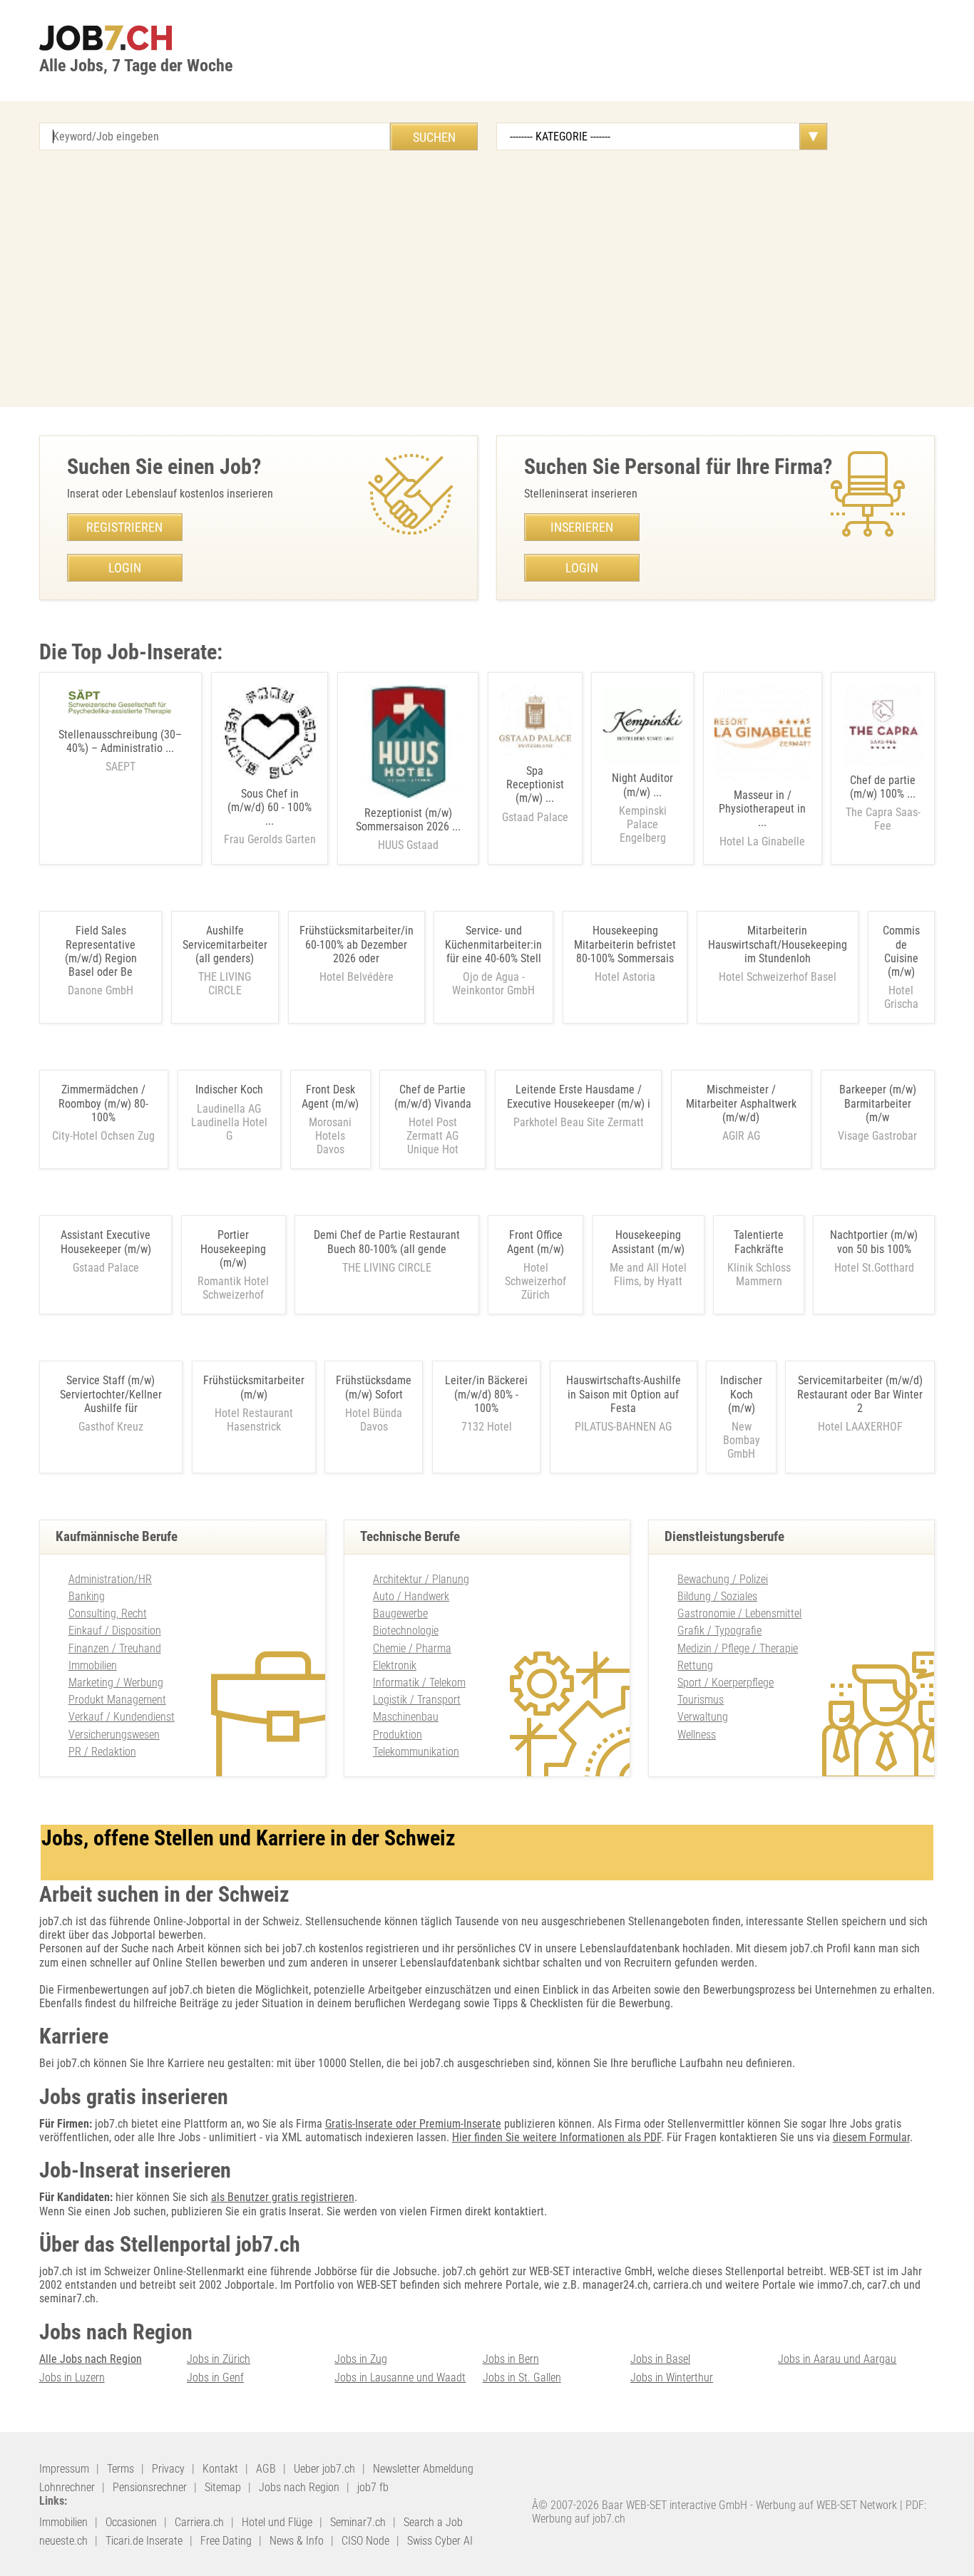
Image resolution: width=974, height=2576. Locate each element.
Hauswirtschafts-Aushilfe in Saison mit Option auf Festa (624, 1394)
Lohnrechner (67, 2487)
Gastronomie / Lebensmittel (739, 1613)
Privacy (168, 2469)
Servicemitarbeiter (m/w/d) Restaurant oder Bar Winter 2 (860, 1394)
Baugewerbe (400, 1613)
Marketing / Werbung (116, 1683)
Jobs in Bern (511, 2359)
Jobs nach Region (299, 2487)
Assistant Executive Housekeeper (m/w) (106, 1242)
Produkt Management (117, 1700)
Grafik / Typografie (719, 1630)
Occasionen (131, 2522)
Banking (87, 1596)
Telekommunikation (416, 1752)
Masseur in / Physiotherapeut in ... (762, 818)
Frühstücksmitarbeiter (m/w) (254, 1387)
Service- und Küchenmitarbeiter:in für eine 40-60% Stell (493, 944)
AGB (266, 2469)
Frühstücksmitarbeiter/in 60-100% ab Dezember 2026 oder (357, 944)
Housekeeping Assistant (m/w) (648, 1242)
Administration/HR (110, 1579)
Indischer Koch (229, 1089)
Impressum (64, 2469)
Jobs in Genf (215, 2377)
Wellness (697, 1735)
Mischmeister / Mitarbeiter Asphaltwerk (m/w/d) (741, 1103)
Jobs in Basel (660, 2359)
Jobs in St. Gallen (522, 2377)
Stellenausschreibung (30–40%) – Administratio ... (120, 751)
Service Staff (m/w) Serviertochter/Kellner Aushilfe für (111, 1394)
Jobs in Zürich (219, 2359)
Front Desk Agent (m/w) (330, 1096)
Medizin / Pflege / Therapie (738, 1648)
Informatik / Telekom (419, 1683)
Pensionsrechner (150, 2487)
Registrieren (124, 527)
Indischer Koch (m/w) (741, 1394)
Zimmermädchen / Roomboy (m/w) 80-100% (103, 1103)
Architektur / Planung (421, 1579)
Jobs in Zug (361, 2359)
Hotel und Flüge (277, 2522)
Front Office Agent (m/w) (535, 1242)
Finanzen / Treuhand (115, 1648)
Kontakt (220, 2469)
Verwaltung (703, 1717)
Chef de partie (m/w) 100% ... (883, 803)
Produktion (398, 1735)
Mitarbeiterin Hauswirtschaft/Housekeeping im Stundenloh (778, 944)
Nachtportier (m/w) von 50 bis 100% (874, 1242)
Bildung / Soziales (717, 1596)
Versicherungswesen (114, 1735)
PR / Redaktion (102, 1752)
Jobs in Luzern (72, 2377)
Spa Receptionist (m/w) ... (535, 794)
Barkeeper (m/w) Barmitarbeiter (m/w (878, 1103)
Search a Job (433, 2522)
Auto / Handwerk (411, 1596)
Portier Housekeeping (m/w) (233, 1248)
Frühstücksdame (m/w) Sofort (374, 1387)
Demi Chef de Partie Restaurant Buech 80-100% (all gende (387, 1242)
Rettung (695, 1665)
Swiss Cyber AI (440, 2541)
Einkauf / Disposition (115, 1630)
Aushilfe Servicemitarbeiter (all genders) (225, 944)
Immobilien (93, 1665)
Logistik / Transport (417, 1700)
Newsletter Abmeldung (423, 2469)
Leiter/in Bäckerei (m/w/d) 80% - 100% (486, 1394)
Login (125, 568)
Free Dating (226, 2541)
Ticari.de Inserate (144, 2541)
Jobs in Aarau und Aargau (837, 2359)
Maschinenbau (406, 1717)
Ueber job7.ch (324, 2469)
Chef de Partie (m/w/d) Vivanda (433, 1096)
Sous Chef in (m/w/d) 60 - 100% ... (270, 817)
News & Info (297, 2541)
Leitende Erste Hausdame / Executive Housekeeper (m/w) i (579, 1096)
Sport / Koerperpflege (726, 1683)
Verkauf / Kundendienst (122, 1717)
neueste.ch (63, 2541)
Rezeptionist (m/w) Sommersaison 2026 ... (408, 829)
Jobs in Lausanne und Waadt (400, 2377)
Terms (121, 2469)
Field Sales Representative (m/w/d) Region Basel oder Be (101, 951)
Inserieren (582, 527)
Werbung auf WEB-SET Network (826, 2505)
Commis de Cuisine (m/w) (901, 951)
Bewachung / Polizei (723, 1579)
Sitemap (223, 2487)
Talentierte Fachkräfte (759, 1242)
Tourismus (701, 1700)
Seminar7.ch (358, 2522)
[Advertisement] (487, 279)
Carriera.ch (199, 2522)
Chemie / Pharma (412, 1648)
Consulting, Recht (108, 1613)
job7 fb (373, 2487)
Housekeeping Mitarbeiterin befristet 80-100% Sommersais (625, 944)
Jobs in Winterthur (672, 2377)
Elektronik (395, 1665)
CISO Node (365, 2541)
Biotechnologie (406, 1630)
